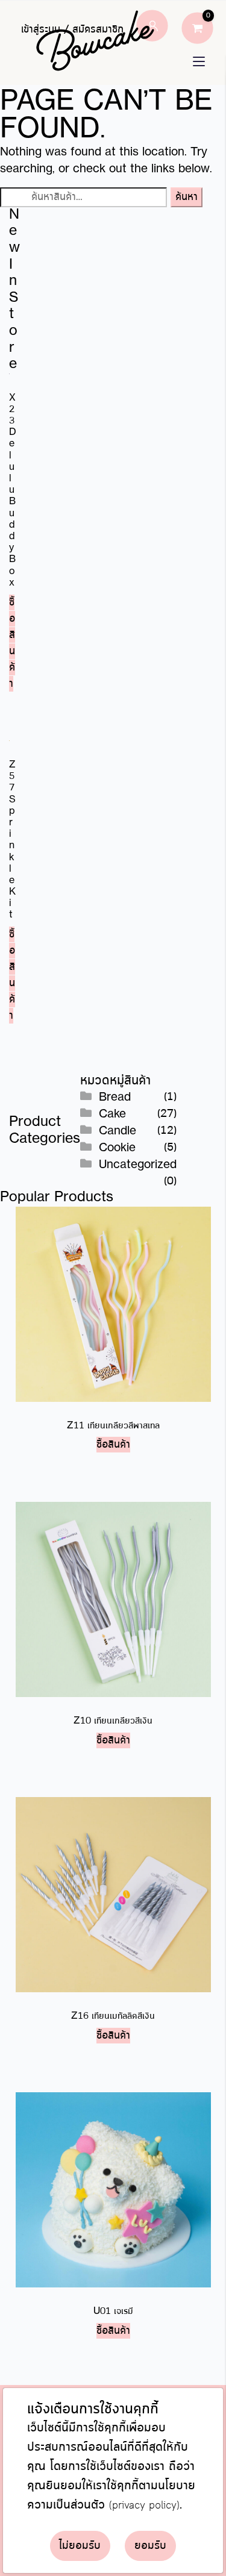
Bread (115, 1098)
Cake (112, 1114)
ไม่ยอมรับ (80, 2546)
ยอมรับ (150, 2546)
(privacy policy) (144, 2506)
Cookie (117, 1148)
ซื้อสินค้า (12, 643)
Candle (118, 1131)
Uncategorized (138, 1165)
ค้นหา (187, 197)
